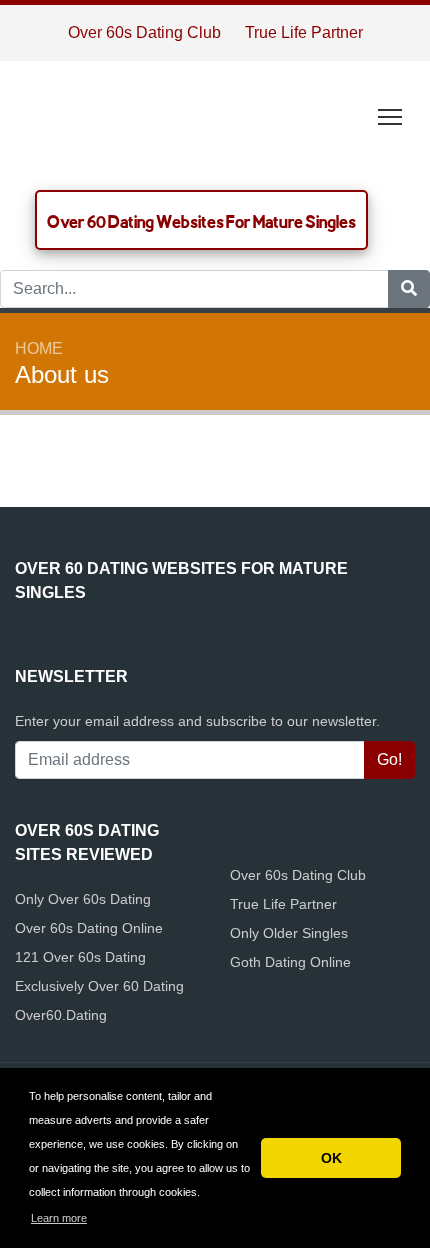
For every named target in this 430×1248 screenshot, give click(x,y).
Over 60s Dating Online (89, 928)
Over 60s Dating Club (144, 32)
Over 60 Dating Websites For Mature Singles (201, 221)
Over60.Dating (61, 1015)
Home (39, 348)
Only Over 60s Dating (83, 899)
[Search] (409, 289)
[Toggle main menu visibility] (390, 115)
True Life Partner (304, 32)
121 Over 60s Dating (80, 957)
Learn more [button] (59, 1218)
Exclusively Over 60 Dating (99, 986)
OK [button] (331, 1158)
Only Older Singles (289, 933)
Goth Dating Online (290, 962)
